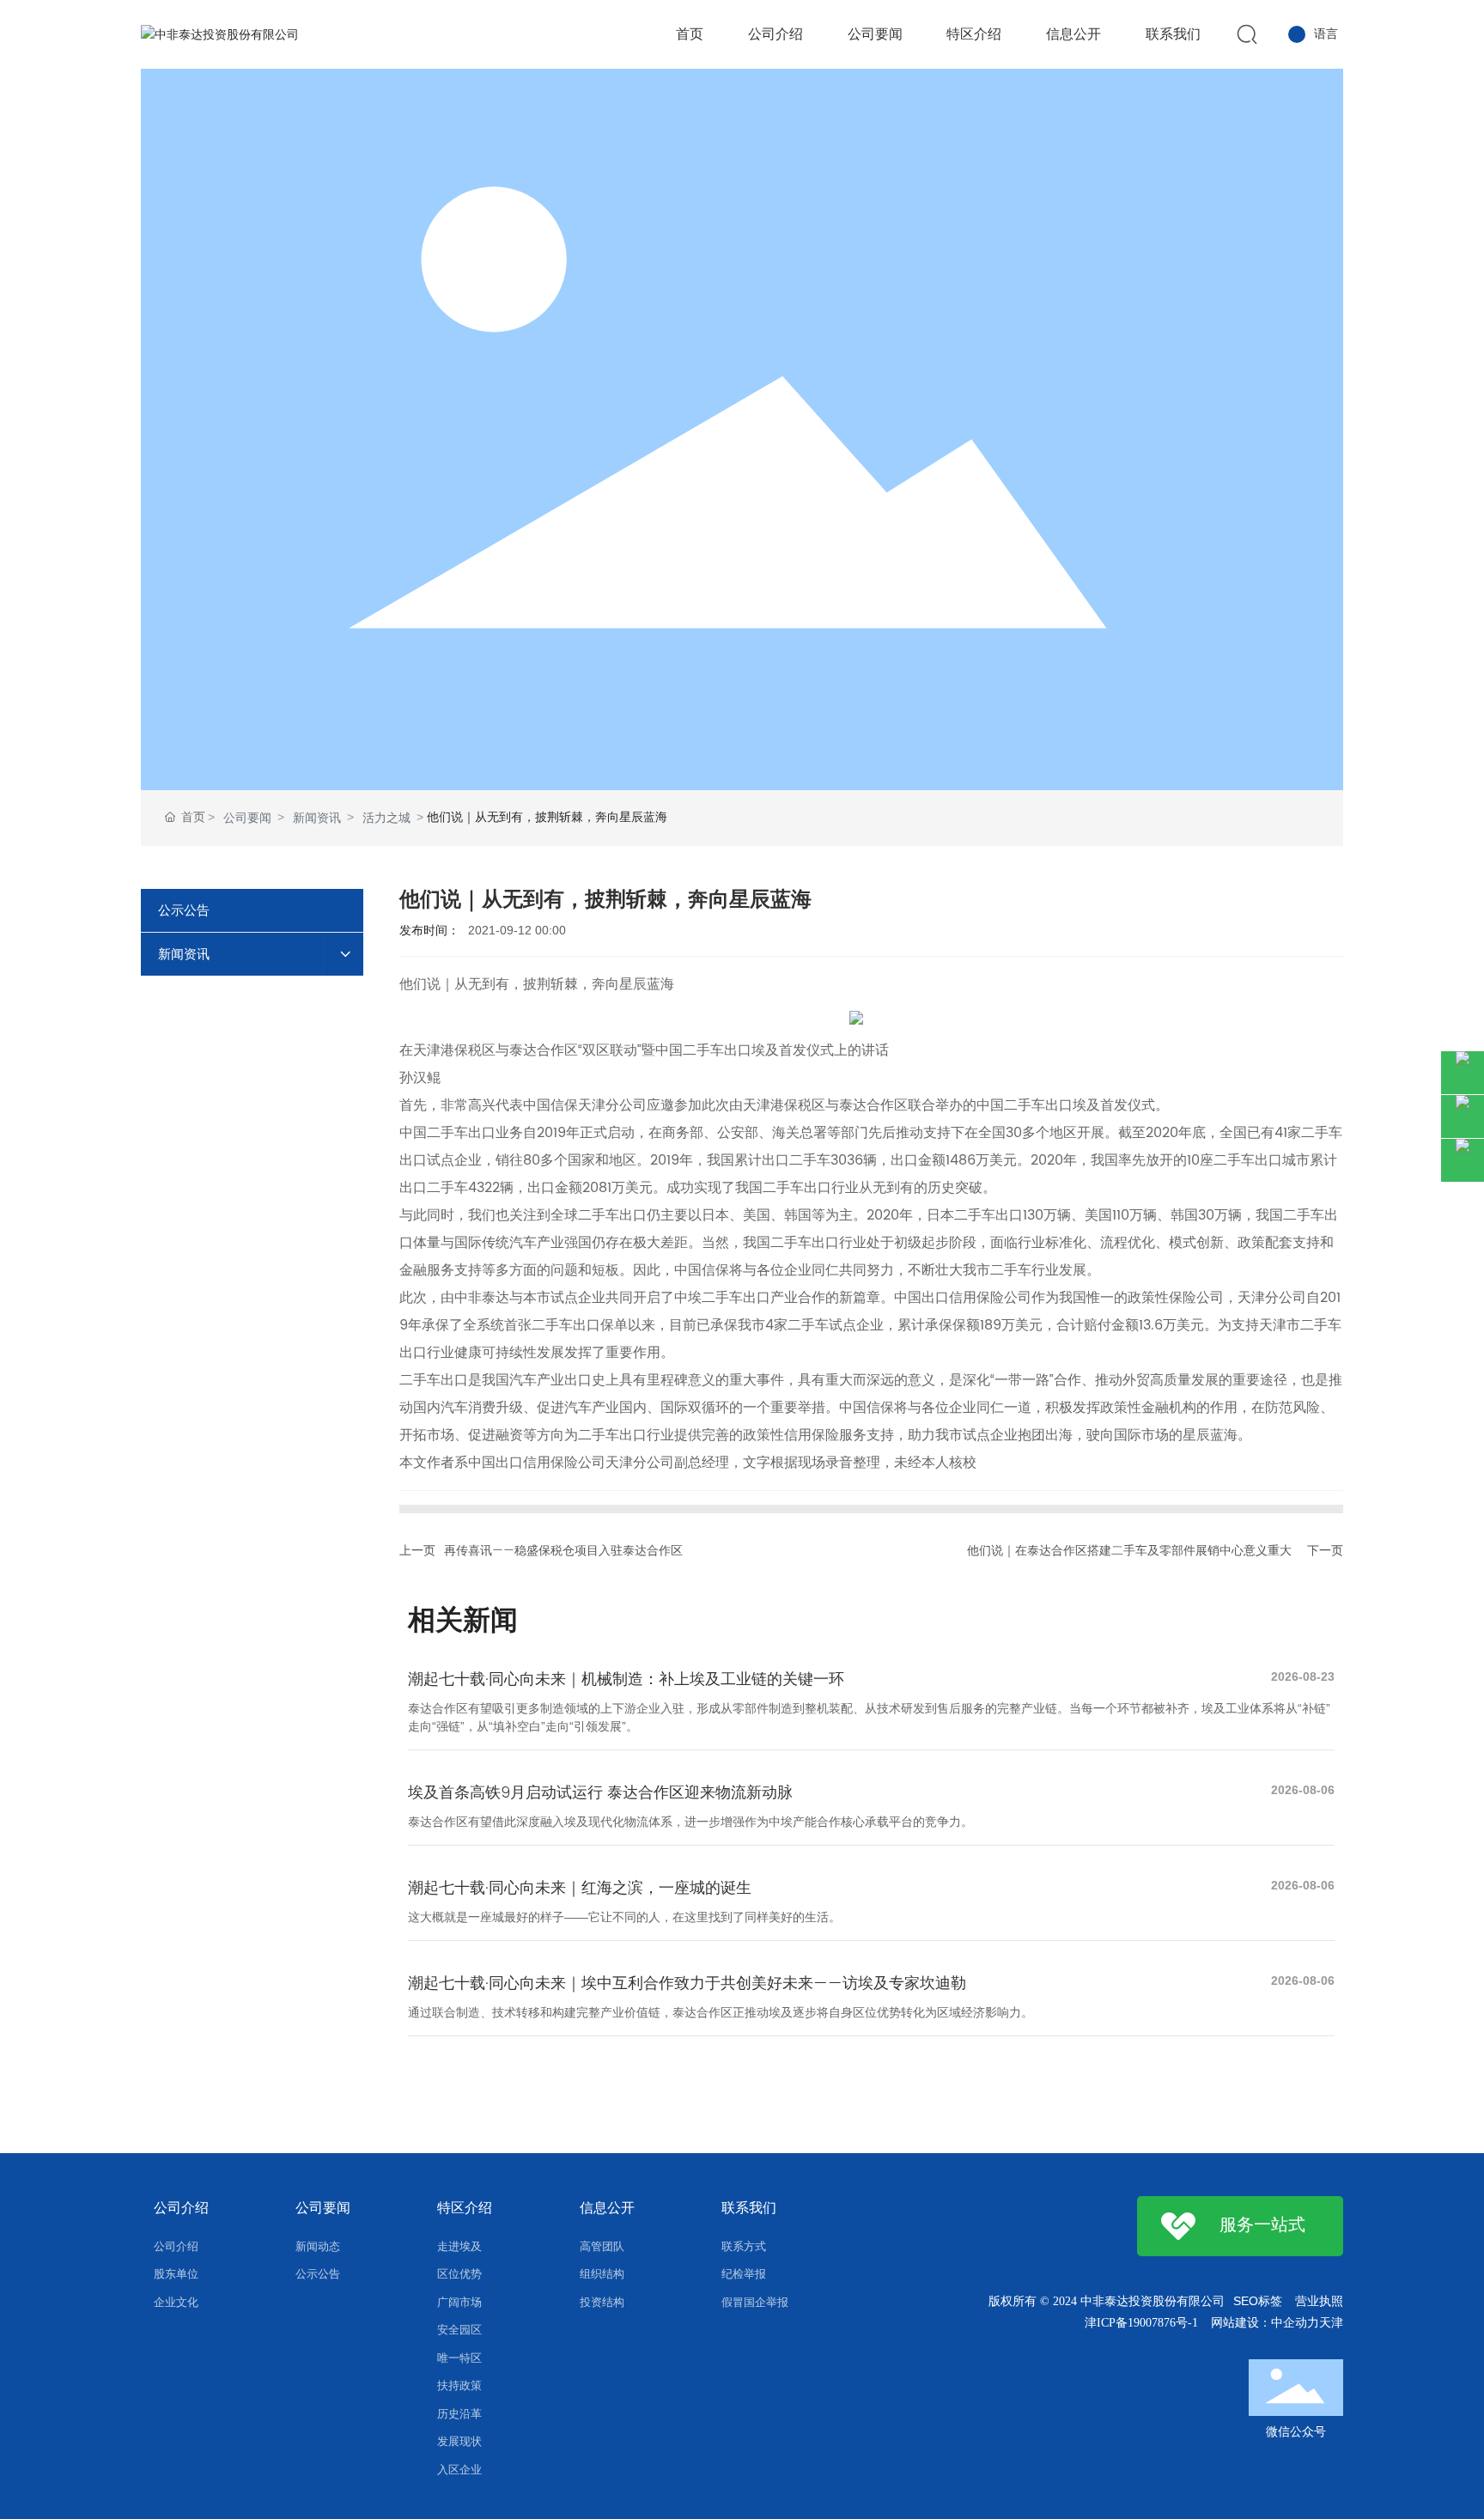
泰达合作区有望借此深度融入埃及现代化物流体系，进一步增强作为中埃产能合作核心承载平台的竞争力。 (690, 1822)
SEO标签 (1258, 2301)
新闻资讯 (317, 818)
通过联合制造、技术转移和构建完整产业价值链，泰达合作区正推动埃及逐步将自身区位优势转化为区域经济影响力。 (721, 2012)
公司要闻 (247, 818)
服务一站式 (1262, 2226)
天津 (1331, 2323)
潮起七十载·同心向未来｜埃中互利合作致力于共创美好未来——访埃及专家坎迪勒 (687, 1984)
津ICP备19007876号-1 (1141, 2323)
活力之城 (386, 818)
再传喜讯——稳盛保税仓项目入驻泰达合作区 (563, 1551)
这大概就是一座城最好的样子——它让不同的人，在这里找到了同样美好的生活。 (624, 1917)
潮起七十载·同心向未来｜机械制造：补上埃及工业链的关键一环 (626, 1679)
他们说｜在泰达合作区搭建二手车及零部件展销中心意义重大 (1129, 1551)
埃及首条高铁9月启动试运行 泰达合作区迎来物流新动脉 (600, 1793)
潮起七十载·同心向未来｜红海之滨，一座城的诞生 (580, 1888)
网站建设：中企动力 (1265, 2323)
